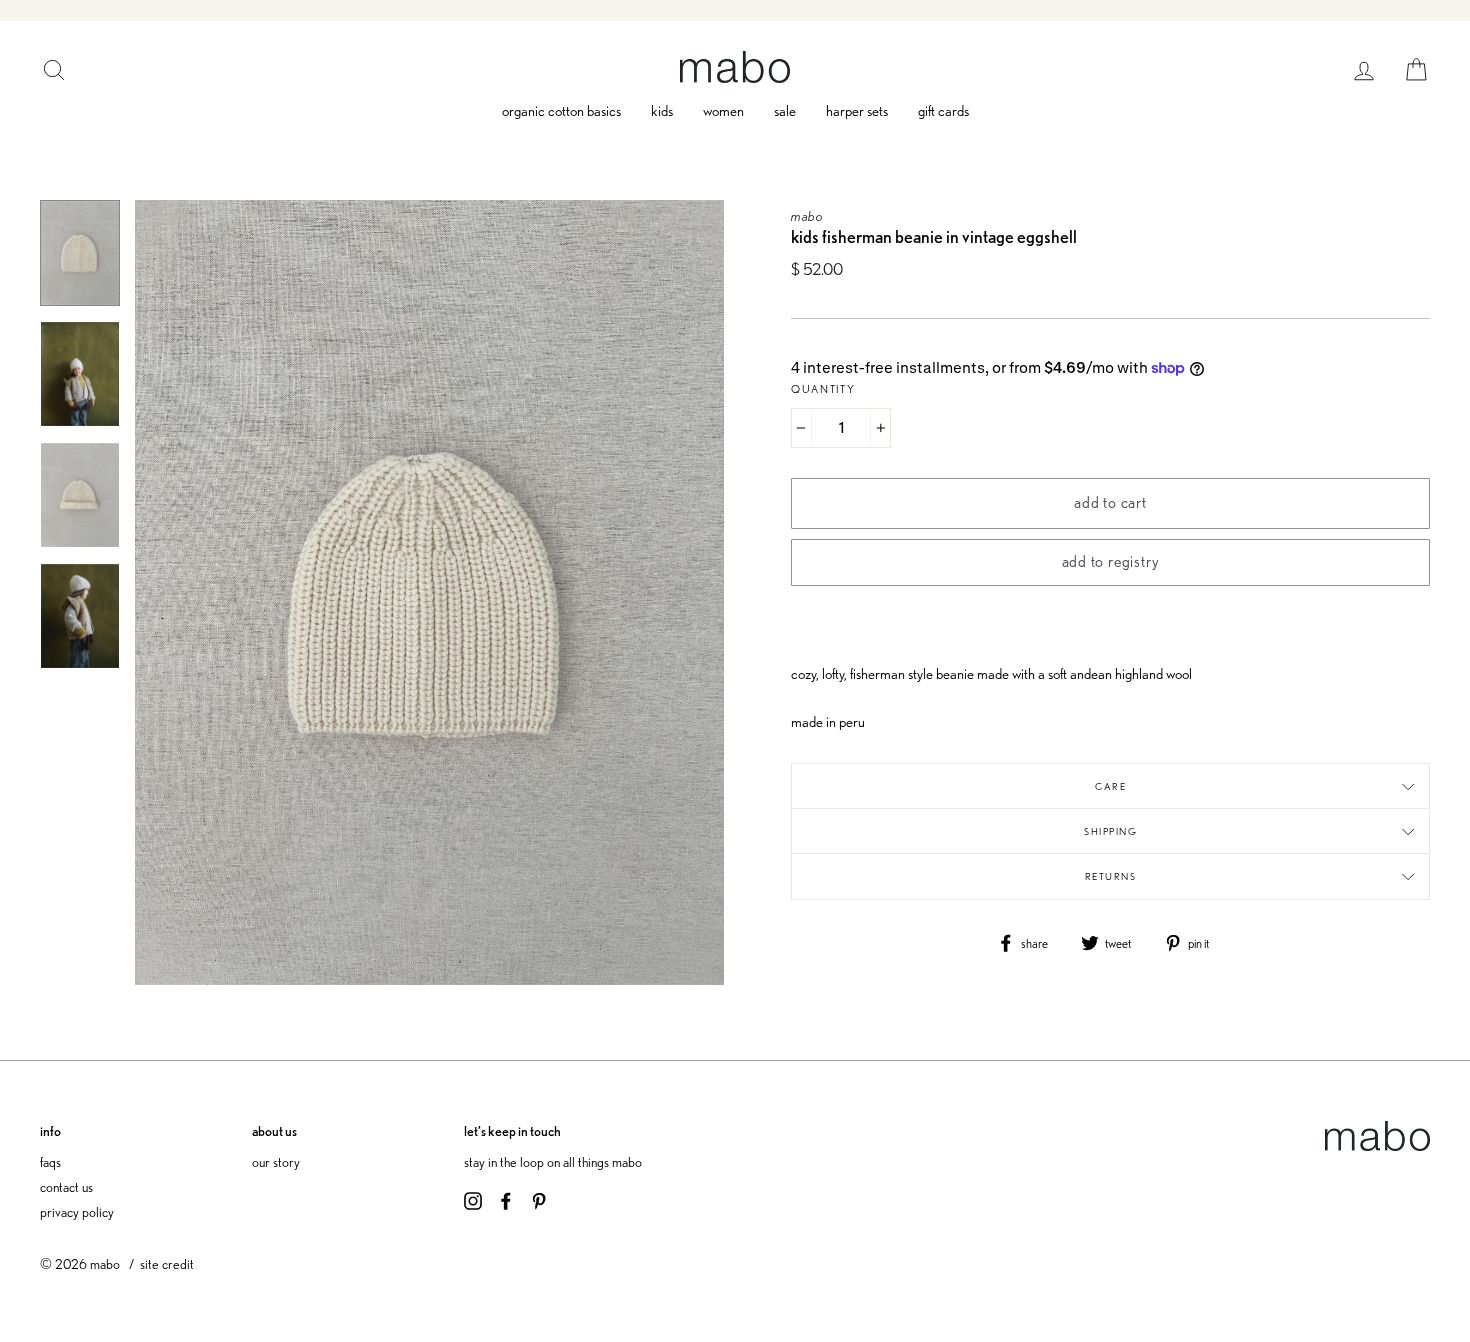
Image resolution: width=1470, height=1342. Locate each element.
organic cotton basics (561, 111)
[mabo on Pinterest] (539, 1198)
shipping (1110, 831)
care (1110, 786)
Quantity (823, 389)
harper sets (857, 111)
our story (276, 1161)
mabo (807, 215)
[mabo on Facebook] (506, 1198)
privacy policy (77, 1211)
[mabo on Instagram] (473, 1198)
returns (1111, 876)
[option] (429, 592)
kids (662, 111)
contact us (66, 1186)
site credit (167, 1263)
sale (785, 111)
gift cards (943, 111)
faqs (50, 1161)
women (723, 111)
